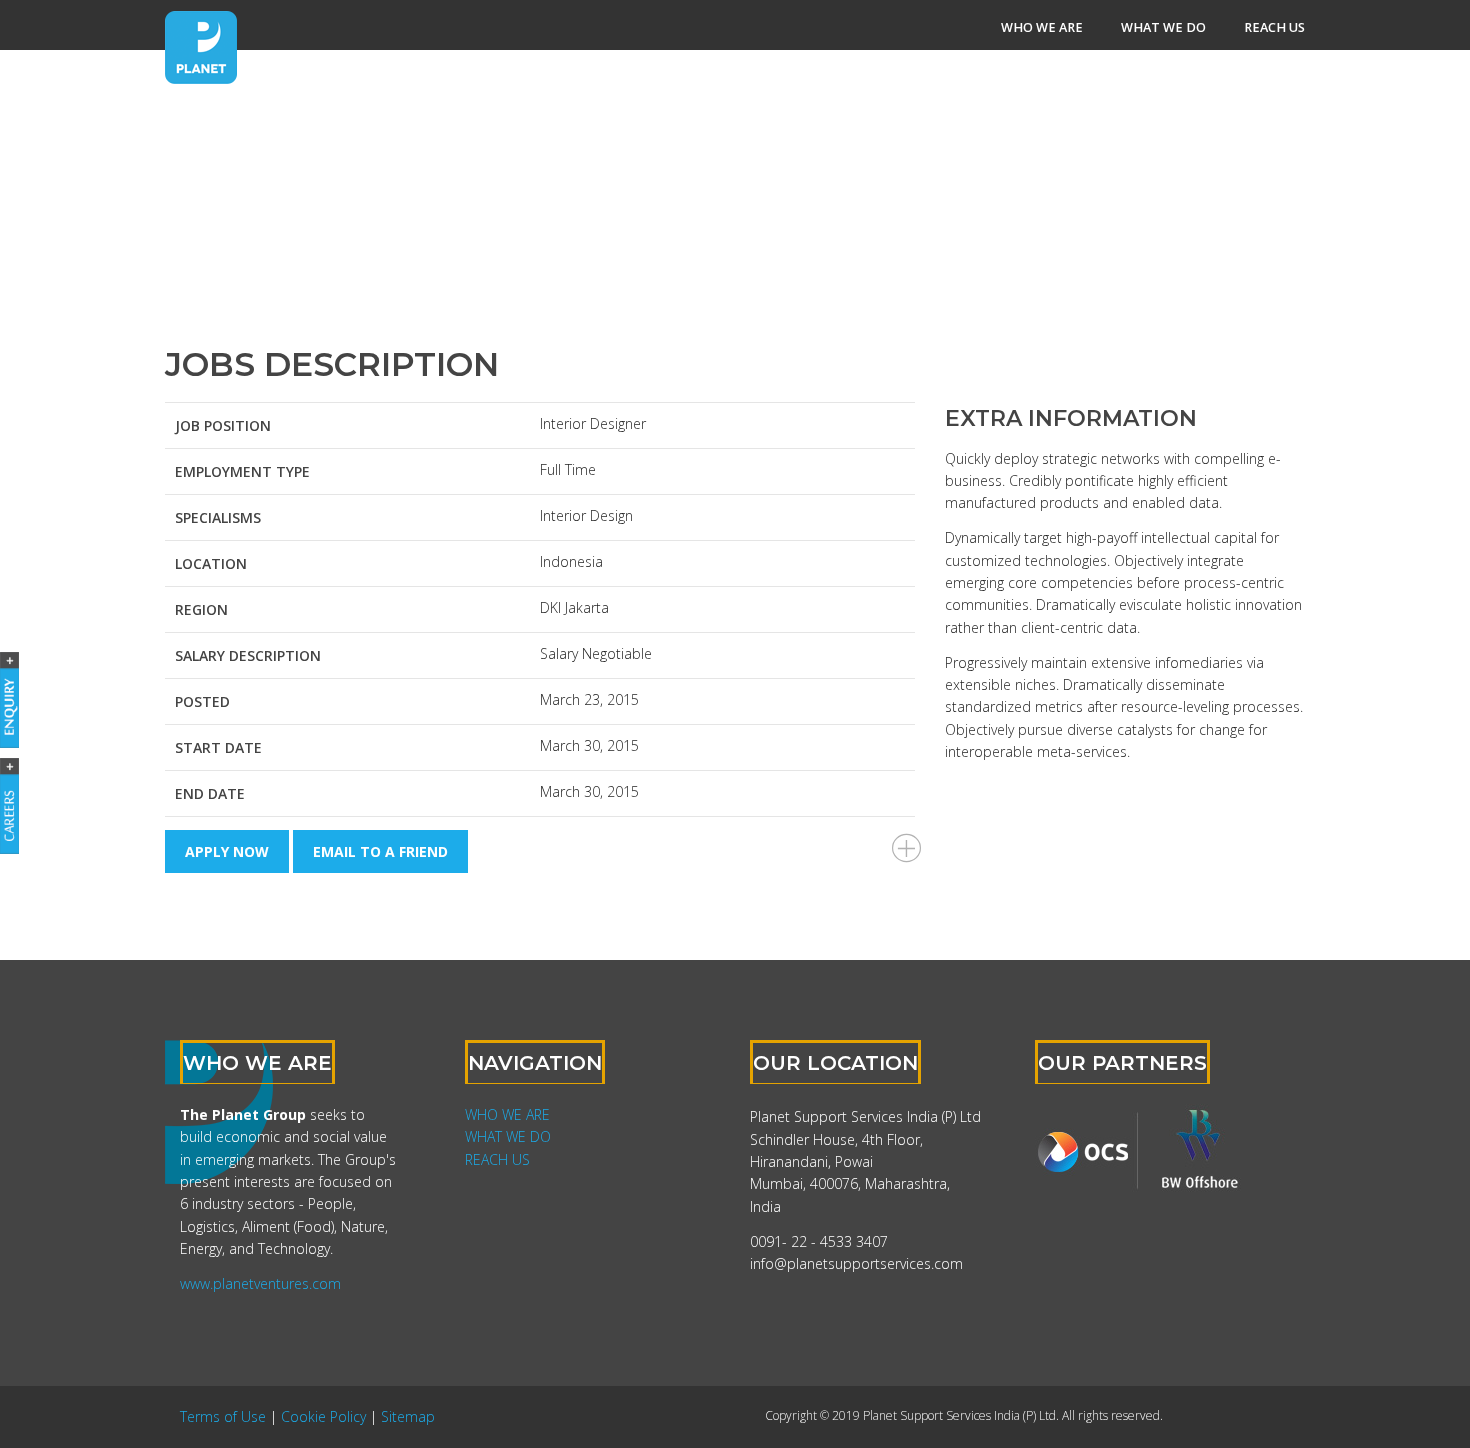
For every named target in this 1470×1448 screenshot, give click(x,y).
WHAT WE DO (508, 1136)
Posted (202, 701)
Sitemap (408, 1416)
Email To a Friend (380, 851)
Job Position (223, 425)
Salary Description (248, 655)
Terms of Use (223, 1416)
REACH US (497, 1159)
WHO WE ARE (507, 1114)
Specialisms (218, 517)
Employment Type (242, 471)
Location (211, 563)
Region (201, 609)
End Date (210, 793)
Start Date (218, 747)
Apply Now (227, 851)
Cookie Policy (323, 1416)
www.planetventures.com (260, 1283)
